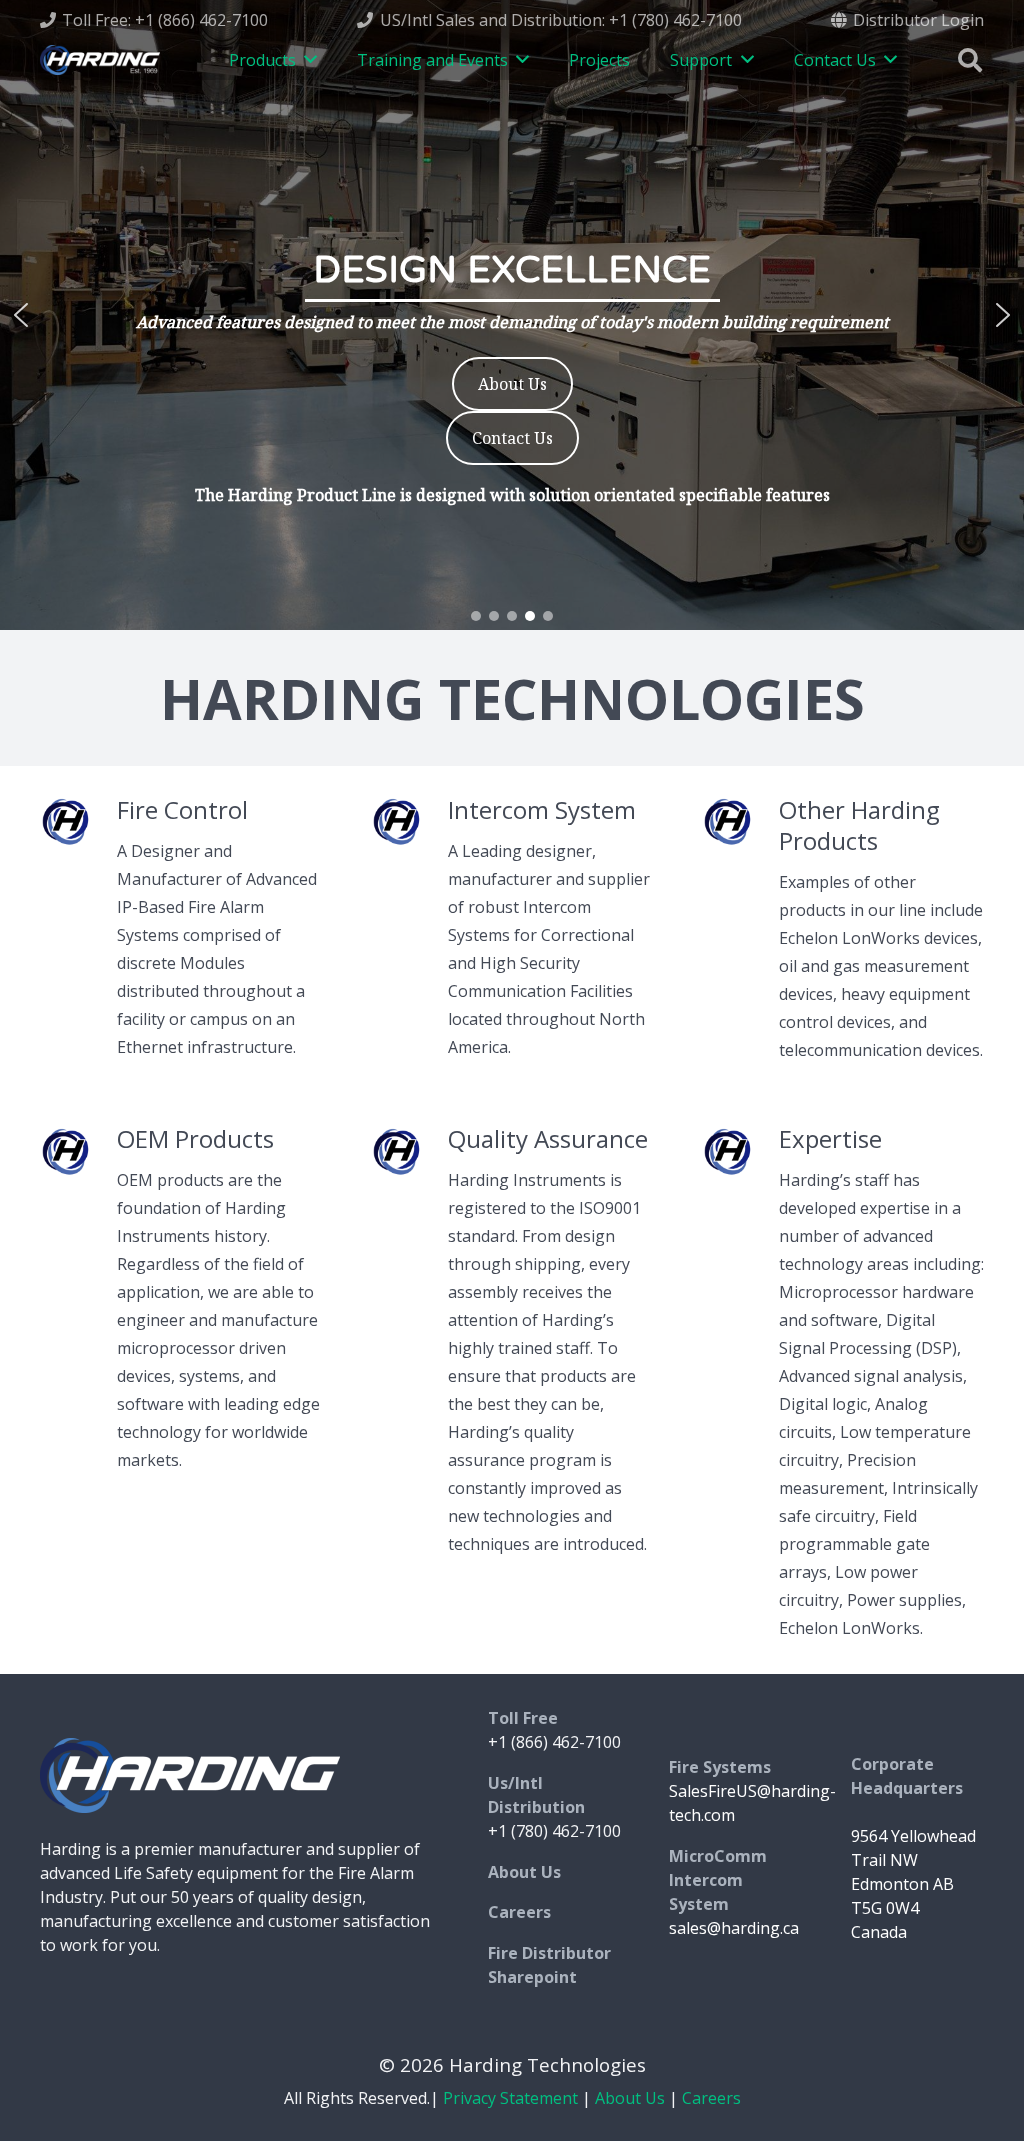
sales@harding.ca (734, 1928)
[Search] (969, 60)
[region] (512, 315)
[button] (21, 315)
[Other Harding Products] (739, 826)
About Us (630, 2098)
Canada (879, 1932)
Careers (711, 2098)
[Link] (100, 60)
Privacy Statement (510, 2098)
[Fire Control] (78, 826)
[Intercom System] (409, 826)
